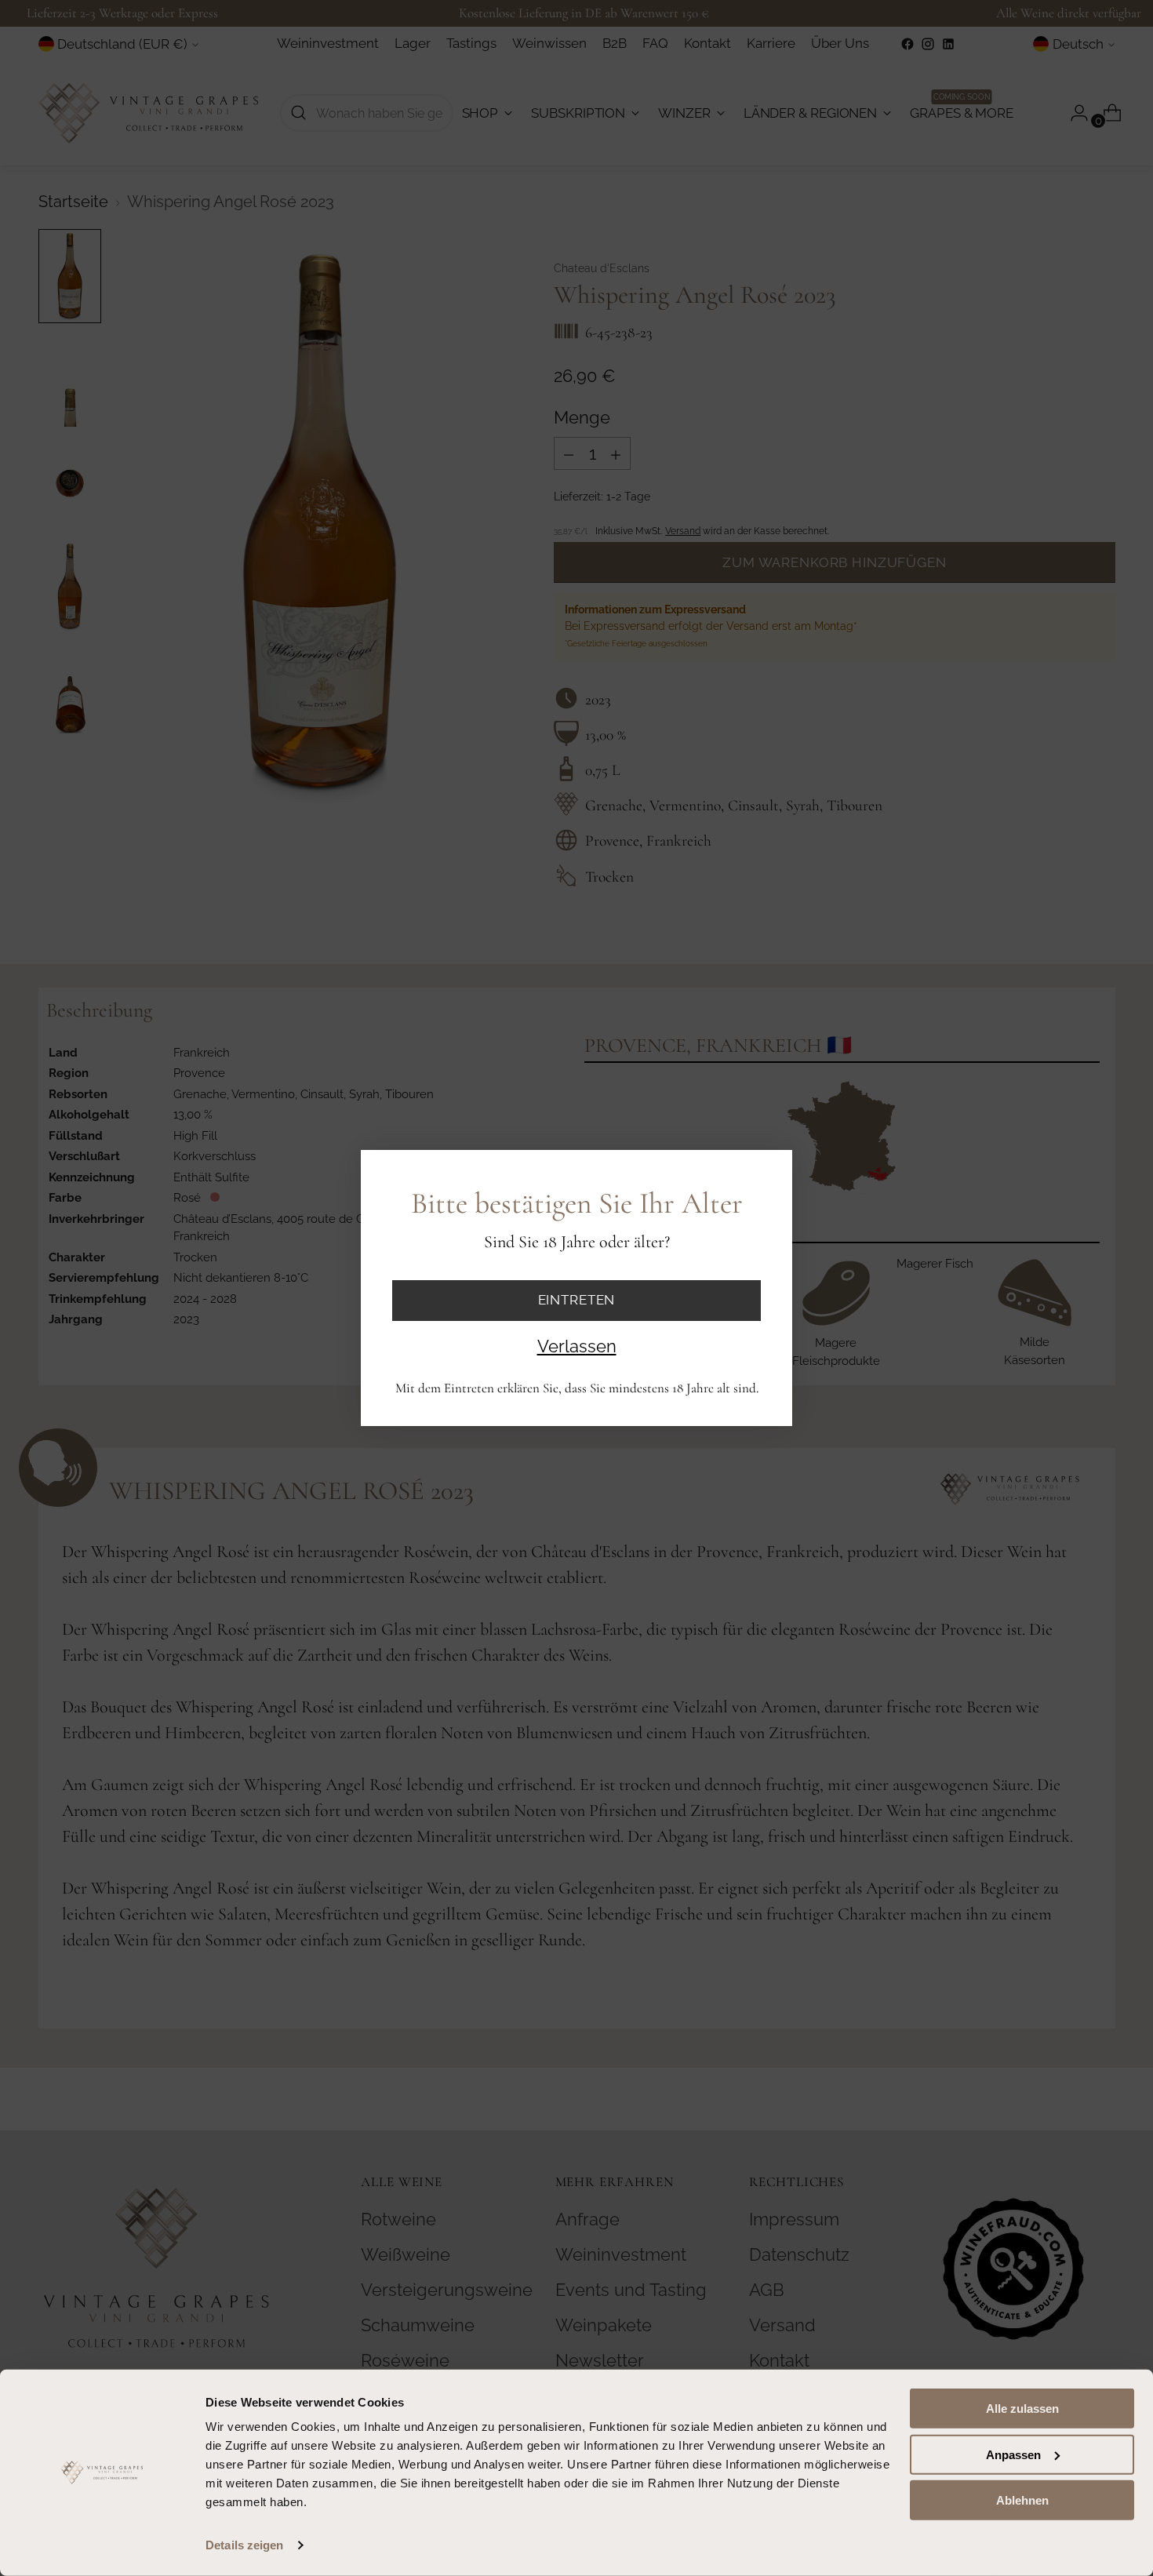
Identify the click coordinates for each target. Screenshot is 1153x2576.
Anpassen (1013, 2454)
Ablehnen (1022, 2500)
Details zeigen (244, 2545)
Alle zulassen (1022, 2409)
